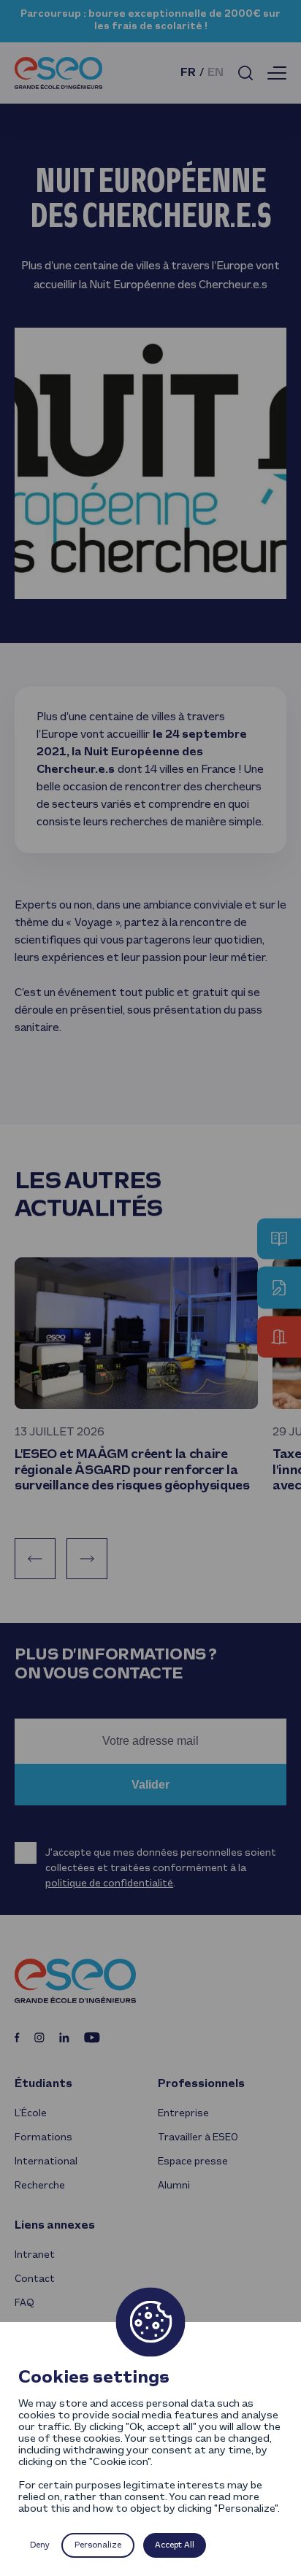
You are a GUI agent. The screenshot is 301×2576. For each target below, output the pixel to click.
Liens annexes (55, 2226)
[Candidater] (279, 1288)
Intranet (35, 2255)
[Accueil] (58, 73)
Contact (35, 2279)
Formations (43, 2138)
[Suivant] (87, 1559)
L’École (31, 2114)
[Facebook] (17, 2037)
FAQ (24, 2303)
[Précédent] (35, 1559)
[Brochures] (279, 1239)
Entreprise (183, 2114)
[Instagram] (39, 2037)
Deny (40, 2545)
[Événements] (279, 1337)
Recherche (40, 2186)
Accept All (175, 2545)
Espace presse (193, 2162)
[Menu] (277, 73)
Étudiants (43, 2084)
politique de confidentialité (109, 1884)
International (46, 2162)
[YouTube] (92, 2037)
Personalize (98, 2545)
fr (188, 73)
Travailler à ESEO (198, 2138)
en (216, 73)
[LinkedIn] (64, 2037)
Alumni (174, 2186)
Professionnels (201, 2084)
